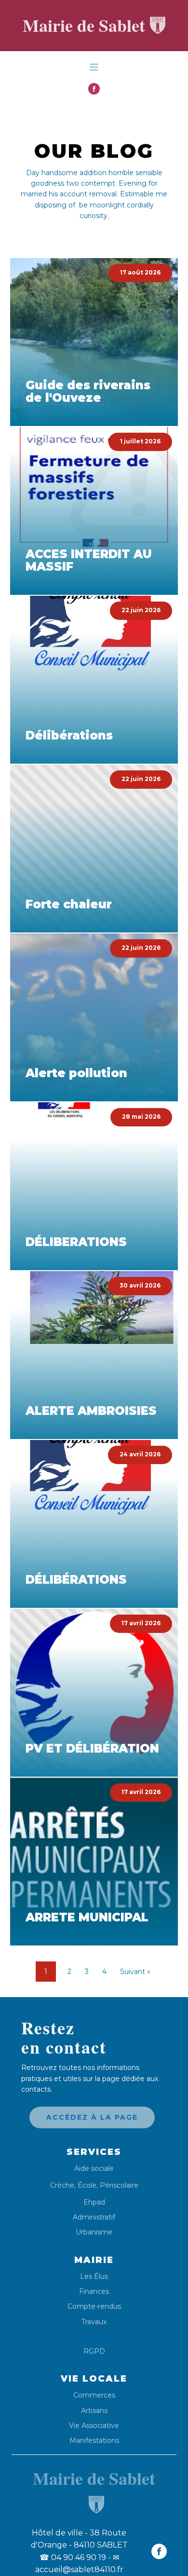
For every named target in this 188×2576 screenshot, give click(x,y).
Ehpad (94, 2202)
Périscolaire (119, 2185)
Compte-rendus (94, 2307)
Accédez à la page (92, 2117)
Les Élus (94, 2277)
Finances (94, 2292)
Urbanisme (94, 2232)
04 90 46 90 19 (73, 2557)
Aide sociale (94, 2169)
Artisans (94, 2411)
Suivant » (135, 1972)
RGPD (94, 2351)
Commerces (94, 2395)
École (87, 2185)
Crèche (62, 2185)
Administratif (94, 2217)
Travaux (94, 2322)
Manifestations (94, 2441)
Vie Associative (94, 2426)
